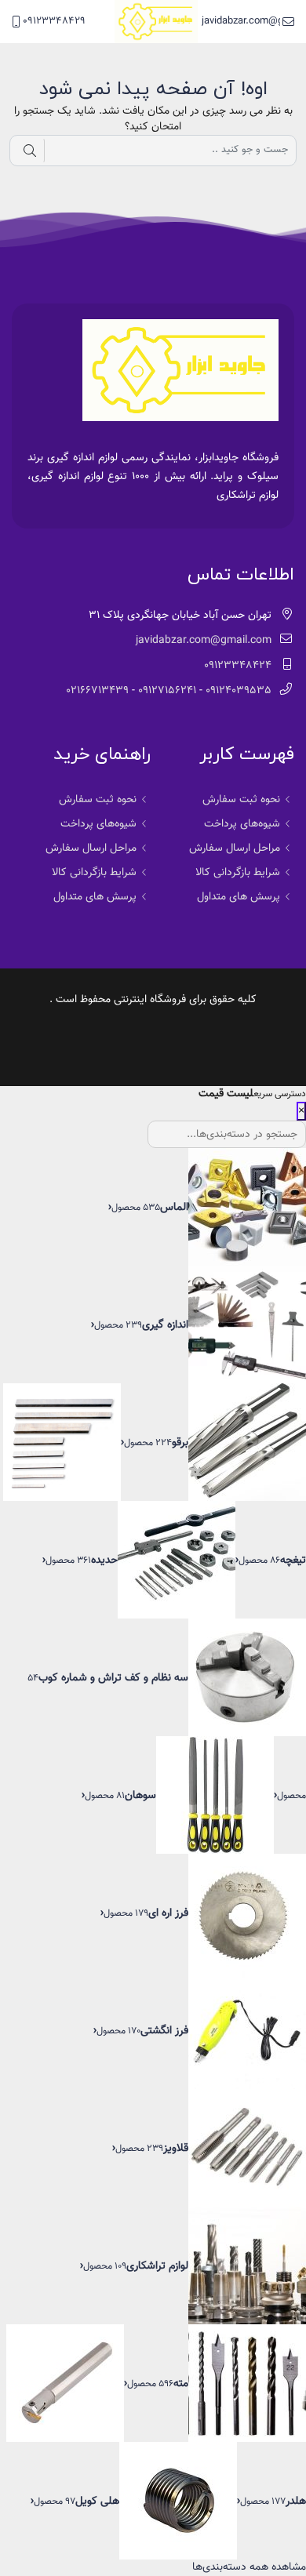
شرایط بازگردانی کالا (238, 873)
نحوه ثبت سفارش (241, 800)
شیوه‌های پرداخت (242, 824)
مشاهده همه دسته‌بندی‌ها (249, 2567)
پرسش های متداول (239, 897)
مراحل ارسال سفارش (235, 848)
